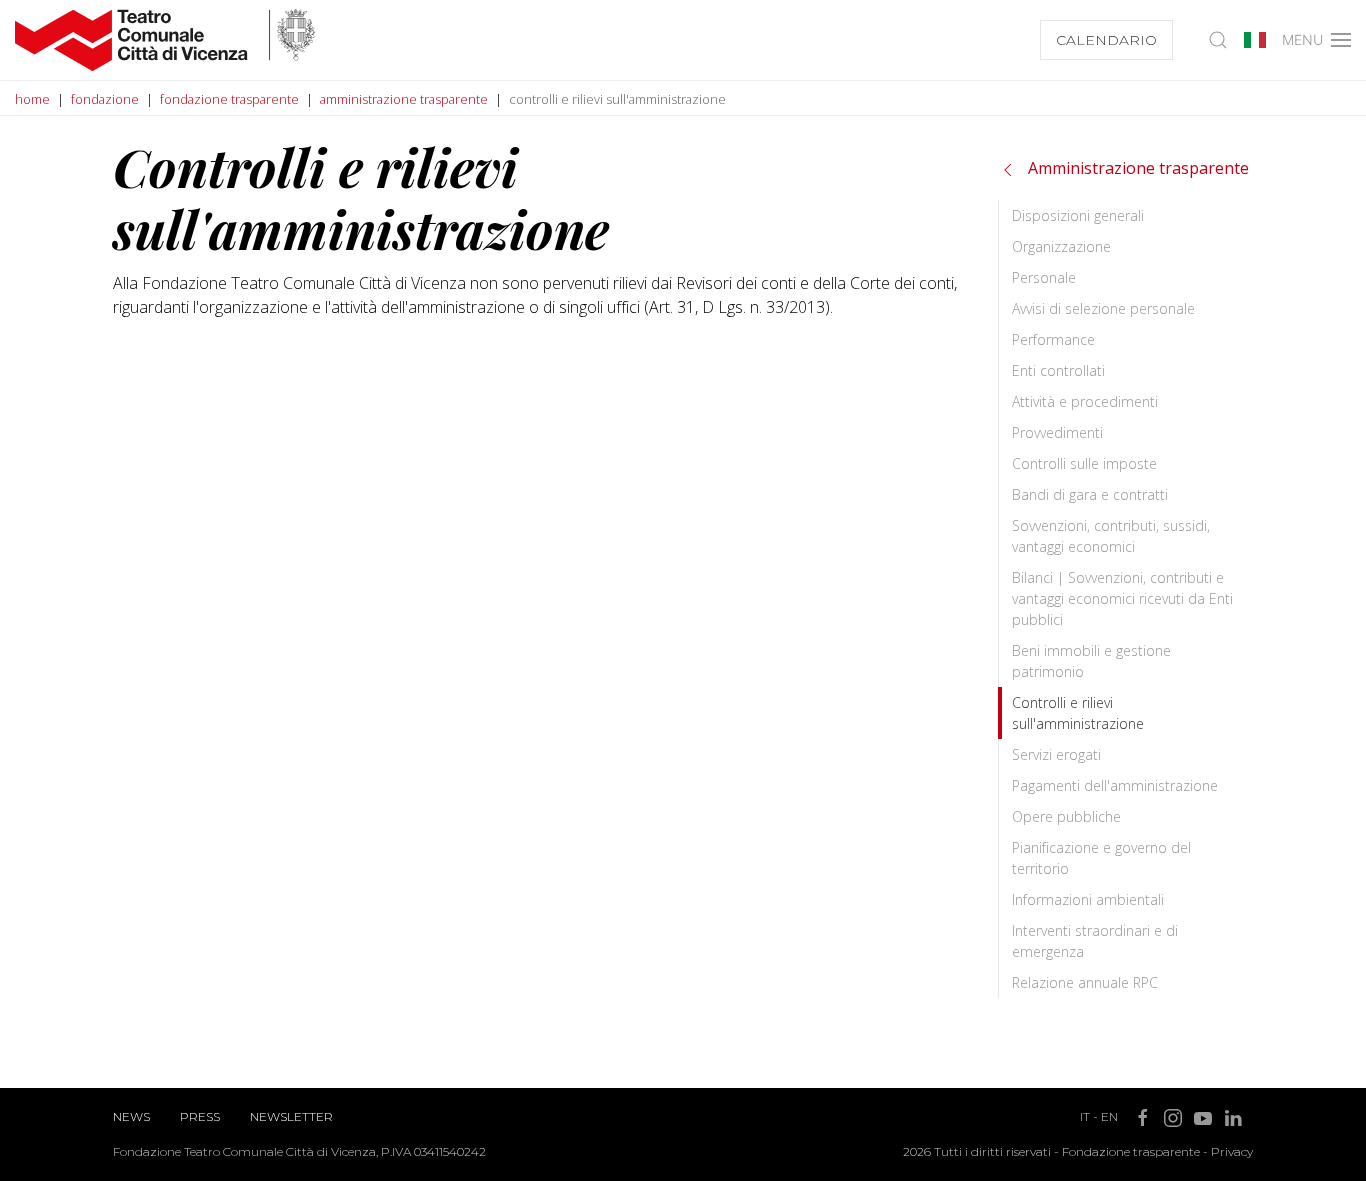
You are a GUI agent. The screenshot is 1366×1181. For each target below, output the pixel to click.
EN (1109, 1116)
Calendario (1106, 40)
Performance (1053, 339)
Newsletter (291, 1116)
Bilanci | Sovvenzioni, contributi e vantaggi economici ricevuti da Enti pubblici (1122, 598)
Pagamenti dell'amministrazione (1115, 785)
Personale (1044, 277)
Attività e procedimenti (1085, 401)
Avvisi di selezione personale (1103, 308)
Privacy (1232, 1151)
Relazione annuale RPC (1085, 982)
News (131, 1116)
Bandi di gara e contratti (1090, 494)
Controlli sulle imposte (1084, 463)
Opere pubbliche (1066, 816)
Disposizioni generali (1078, 215)
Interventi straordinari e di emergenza (1095, 941)
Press (200, 1116)
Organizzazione (1061, 246)
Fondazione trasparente (1131, 1151)
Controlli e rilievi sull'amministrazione (1078, 713)
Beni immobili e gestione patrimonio (1091, 661)
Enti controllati (1058, 370)
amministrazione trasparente (404, 99)
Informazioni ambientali (1088, 899)
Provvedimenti (1057, 432)
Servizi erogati (1056, 754)
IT (1085, 1116)
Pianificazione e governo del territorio (1101, 858)
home (32, 99)
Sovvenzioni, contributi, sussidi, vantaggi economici (1111, 536)
